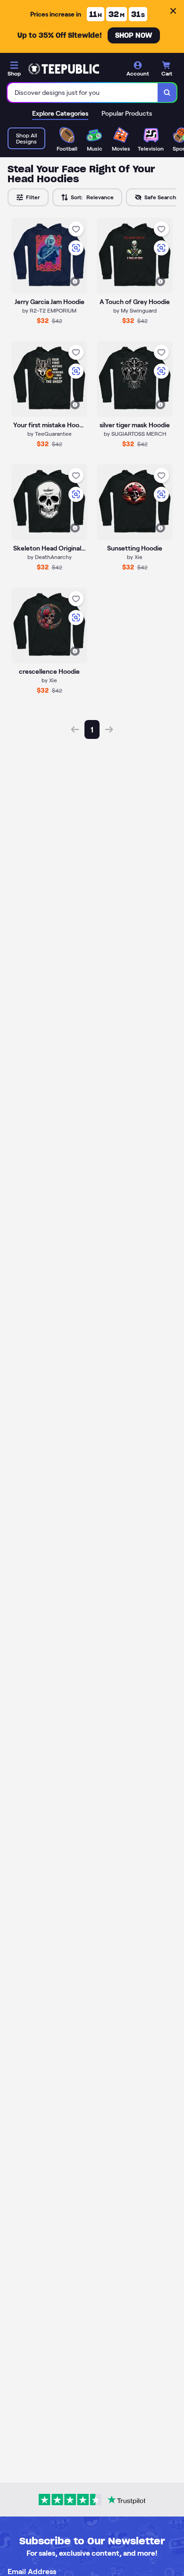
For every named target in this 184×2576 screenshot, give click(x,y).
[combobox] (83, 93)
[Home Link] (64, 69)
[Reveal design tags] (75, 281)
